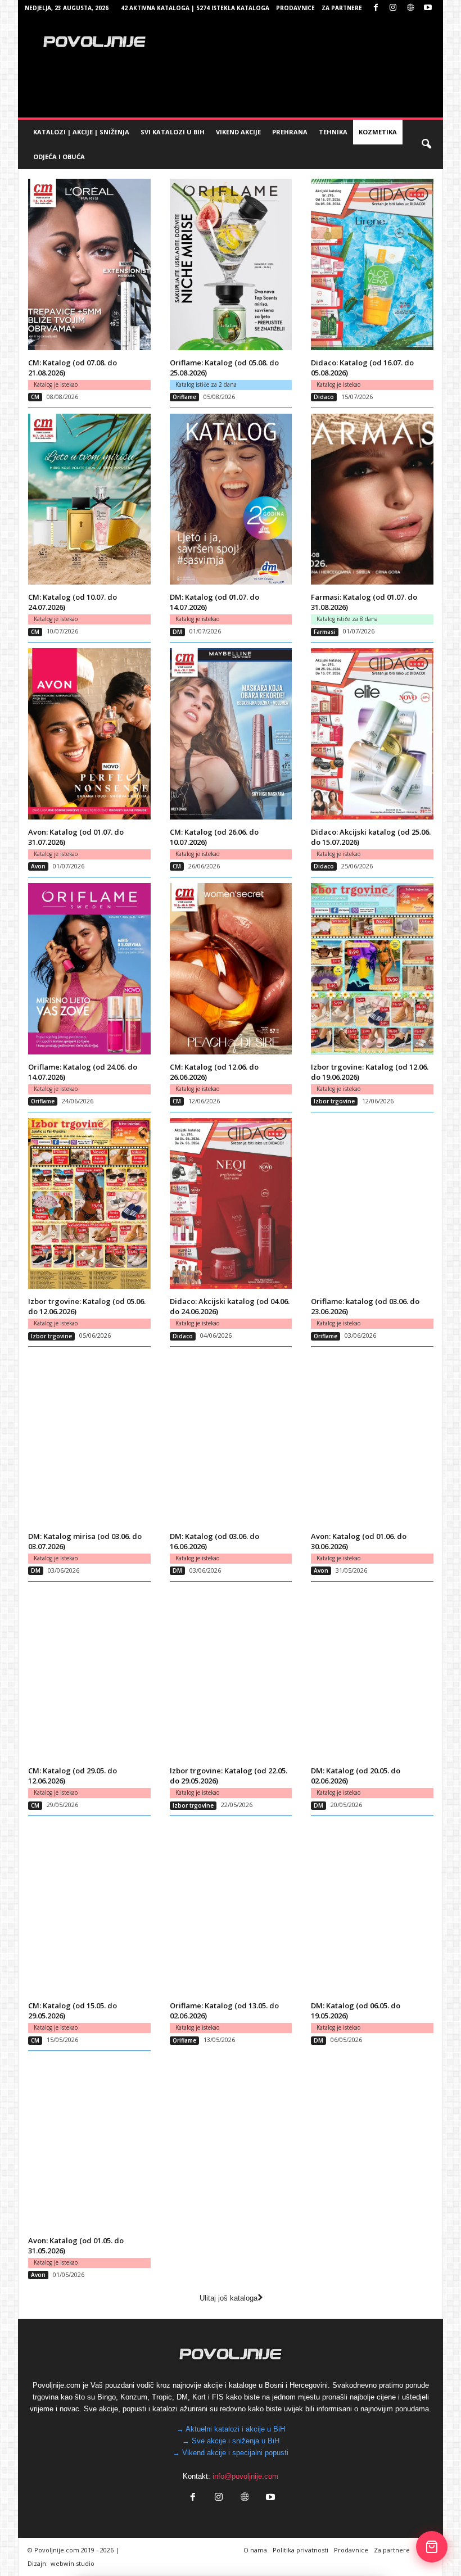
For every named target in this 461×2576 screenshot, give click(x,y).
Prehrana (290, 132)
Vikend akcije (238, 132)
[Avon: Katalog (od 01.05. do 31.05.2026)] (89, 2142)
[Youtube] (428, 8)
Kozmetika (378, 132)
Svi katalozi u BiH (173, 132)
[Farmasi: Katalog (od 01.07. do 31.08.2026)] (372, 499)
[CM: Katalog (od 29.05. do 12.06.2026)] (89, 1673)
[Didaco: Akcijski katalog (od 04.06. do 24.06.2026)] (231, 1204)
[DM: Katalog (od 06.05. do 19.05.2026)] (372, 1907)
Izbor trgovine (334, 1101)
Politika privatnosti (300, 2550)
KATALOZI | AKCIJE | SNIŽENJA (81, 132)
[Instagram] (393, 8)
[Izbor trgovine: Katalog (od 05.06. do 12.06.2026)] (89, 1204)
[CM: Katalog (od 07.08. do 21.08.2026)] (89, 264)
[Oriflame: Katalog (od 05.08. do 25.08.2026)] (231, 264)
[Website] (410, 8)
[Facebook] (376, 8)
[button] (426, 144)
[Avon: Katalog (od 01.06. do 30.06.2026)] (372, 1438)
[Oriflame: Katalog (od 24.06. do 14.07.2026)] (89, 969)
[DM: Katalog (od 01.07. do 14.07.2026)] (231, 499)
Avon (38, 866)
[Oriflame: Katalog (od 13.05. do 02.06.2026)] (231, 1907)
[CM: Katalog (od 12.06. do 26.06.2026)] (231, 969)
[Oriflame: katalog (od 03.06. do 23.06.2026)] (372, 1204)
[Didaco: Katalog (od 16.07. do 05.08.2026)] (372, 264)
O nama (255, 2550)
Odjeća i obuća (59, 157)
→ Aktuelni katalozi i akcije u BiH (231, 2429)
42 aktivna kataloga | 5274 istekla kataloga (195, 8)
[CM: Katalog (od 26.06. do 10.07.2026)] (231, 734)
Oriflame (184, 397)
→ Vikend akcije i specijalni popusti (231, 2453)
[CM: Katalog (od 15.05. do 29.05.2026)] (89, 1907)
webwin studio (73, 2563)
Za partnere (342, 8)
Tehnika (333, 132)
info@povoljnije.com (245, 2476)
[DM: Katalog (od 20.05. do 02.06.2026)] (372, 1673)
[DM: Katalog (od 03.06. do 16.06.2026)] (231, 1438)
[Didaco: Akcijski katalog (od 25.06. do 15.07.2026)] (372, 734)
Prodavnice (295, 8)
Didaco (324, 397)
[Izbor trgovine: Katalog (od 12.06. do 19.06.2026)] (372, 969)
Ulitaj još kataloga (229, 2298)
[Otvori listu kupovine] (432, 2547)
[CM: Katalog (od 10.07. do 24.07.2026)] (89, 499)
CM (35, 397)
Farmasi (325, 632)
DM (177, 632)
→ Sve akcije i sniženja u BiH (231, 2441)
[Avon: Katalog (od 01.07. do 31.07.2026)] (89, 734)
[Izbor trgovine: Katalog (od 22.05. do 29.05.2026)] (231, 1673)
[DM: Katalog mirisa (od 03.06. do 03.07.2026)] (89, 1438)
